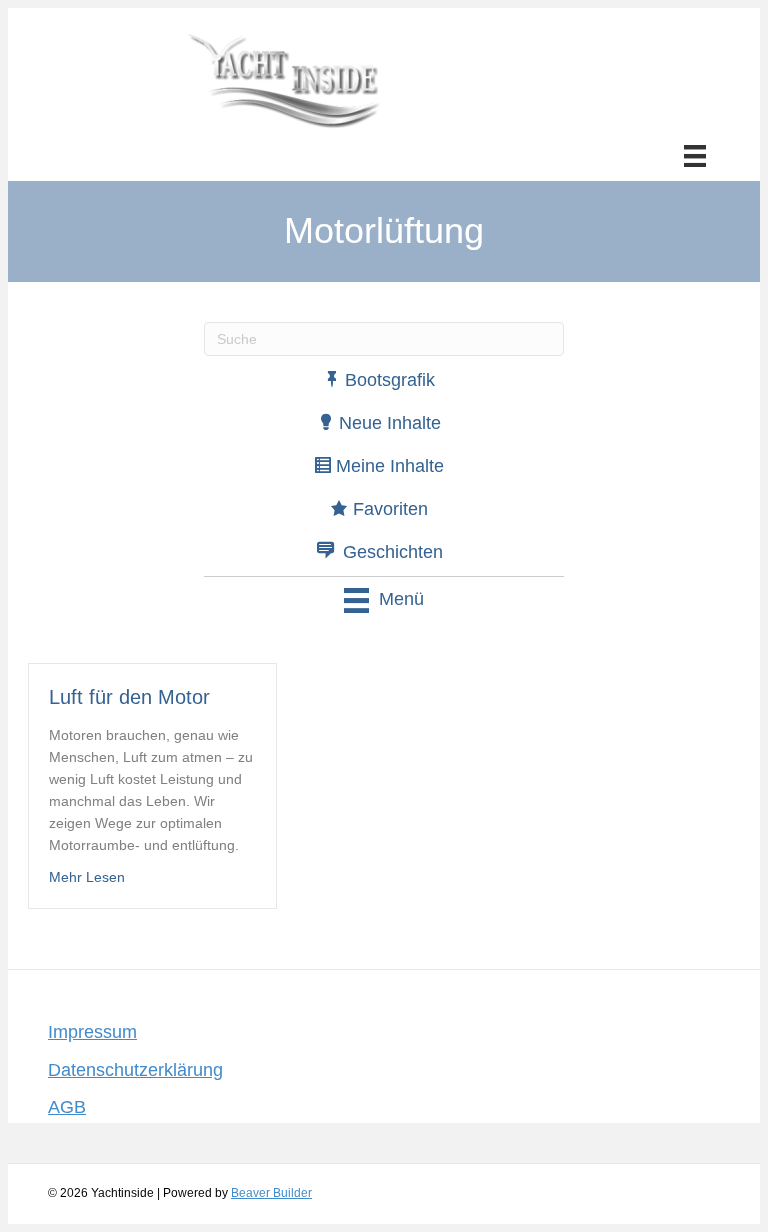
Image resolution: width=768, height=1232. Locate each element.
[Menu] (695, 156)
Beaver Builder (271, 1193)
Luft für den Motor (129, 697)
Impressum (92, 1032)
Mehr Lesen (87, 877)
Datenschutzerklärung (135, 1070)
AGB (67, 1107)
